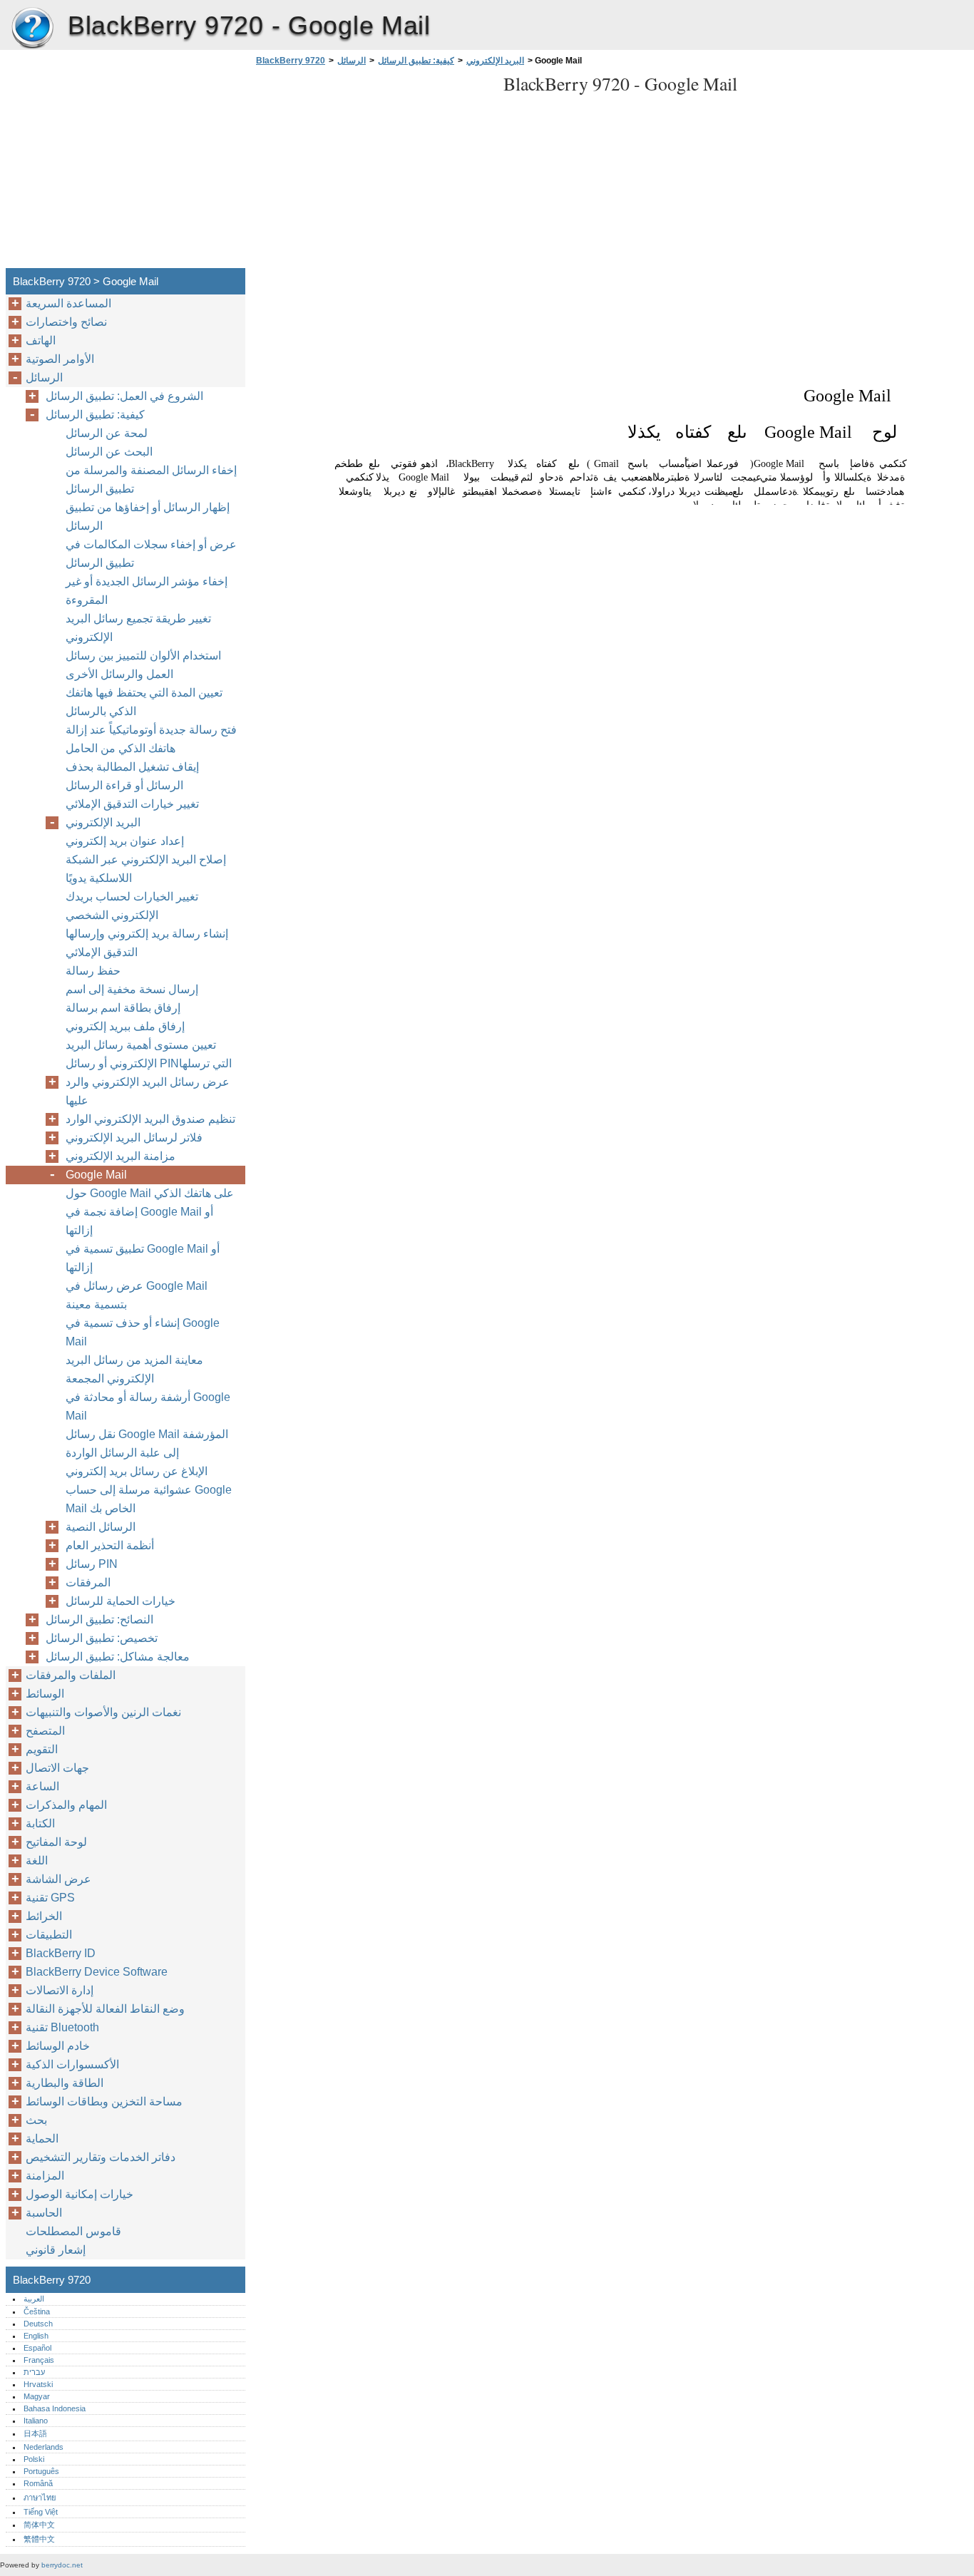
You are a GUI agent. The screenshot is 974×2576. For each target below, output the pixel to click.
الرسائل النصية (101, 1527)
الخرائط (44, 1916)
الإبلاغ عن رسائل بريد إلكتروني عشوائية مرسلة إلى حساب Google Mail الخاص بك (149, 1490)
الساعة (42, 1786)
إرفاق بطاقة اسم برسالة (123, 1008)
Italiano (36, 2421)
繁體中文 (39, 2539)
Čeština (37, 2311)
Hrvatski (38, 2384)
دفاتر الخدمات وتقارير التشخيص (101, 2157)
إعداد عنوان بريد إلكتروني (125, 841)
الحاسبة (44, 2213)
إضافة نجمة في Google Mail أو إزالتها (139, 1221)
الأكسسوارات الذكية (72, 2064)
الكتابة (40, 1823)
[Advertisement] (372, 171)
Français (39, 2360)
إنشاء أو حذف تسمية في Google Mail (143, 1332)
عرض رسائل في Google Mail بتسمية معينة (137, 1295)
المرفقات (88, 1582)
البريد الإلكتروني (495, 61)
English (36, 2336)
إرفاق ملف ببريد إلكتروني (125, 1026)
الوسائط (45, 1694)
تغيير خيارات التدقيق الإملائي (132, 804)
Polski (34, 2459)
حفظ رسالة (93, 971)
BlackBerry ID (61, 1953)
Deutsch (38, 2324)
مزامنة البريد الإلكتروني (121, 1156)
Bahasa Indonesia (55, 2408)
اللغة (37, 1861)
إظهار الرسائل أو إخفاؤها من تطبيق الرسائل (148, 517)
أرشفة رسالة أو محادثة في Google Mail (148, 1406)
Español (37, 2348)
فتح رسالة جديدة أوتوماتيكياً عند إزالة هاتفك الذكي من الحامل (151, 739)
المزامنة (45, 2176)
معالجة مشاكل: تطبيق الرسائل (118, 1657)
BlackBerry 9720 (32, 29)
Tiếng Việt (41, 2512)
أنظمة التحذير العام (110, 1545)
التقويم (42, 1749)
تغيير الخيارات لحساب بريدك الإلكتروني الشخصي (132, 906)
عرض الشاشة (58, 1879)
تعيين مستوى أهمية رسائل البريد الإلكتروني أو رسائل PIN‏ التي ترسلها (150, 1054)
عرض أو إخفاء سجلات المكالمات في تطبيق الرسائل (151, 554)
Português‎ (41, 2471)
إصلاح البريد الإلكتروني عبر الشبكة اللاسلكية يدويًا (146, 869)
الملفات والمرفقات (71, 1675)
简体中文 (39, 2525)
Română (38, 2483)
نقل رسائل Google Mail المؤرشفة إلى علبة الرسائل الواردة (147, 1443)
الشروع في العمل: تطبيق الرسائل (124, 396)
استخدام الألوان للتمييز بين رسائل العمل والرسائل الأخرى (143, 665)
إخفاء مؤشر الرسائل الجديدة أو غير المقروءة (147, 591)
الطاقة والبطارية (65, 2083)
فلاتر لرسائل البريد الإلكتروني (134, 1138)
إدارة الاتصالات (60, 1990)
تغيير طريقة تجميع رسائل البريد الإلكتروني (138, 628)
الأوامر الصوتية (60, 359)
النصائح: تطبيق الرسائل (99, 1620)
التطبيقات (49, 1935)
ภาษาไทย (40, 2498)
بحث (36, 2120)
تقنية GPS (50, 1898)
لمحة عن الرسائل (107, 433)
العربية (34, 2299)
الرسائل (352, 61)
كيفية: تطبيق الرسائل (416, 61)
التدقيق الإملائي (102, 952)
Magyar (37, 2396)
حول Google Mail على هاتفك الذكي (150, 1193)
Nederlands (43, 2447)
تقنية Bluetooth (62, 2027)
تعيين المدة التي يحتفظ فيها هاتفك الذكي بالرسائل (144, 702)
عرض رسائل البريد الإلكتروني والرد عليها (148, 1091)
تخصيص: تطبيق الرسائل (102, 1638)
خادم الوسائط (58, 2046)
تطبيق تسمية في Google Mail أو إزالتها (143, 1258)
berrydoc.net (62, 2565)
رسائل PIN (92, 1564)
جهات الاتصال (57, 1768)
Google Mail (96, 1175)
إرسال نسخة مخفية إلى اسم (132, 989)
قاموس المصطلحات (73, 2231)
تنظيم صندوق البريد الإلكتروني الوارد (150, 1119)
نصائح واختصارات (66, 322)
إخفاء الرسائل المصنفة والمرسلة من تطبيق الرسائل (151, 479)
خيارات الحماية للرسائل (121, 1601)
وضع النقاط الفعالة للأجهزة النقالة (105, 2009)
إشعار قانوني (56, 2250)
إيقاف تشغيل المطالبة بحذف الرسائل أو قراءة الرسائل (132, 776)
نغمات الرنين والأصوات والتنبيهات (103, 1712)
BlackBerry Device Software (97, 1972)
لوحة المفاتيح (56, 1842)
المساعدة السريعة (68, 303)
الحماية (42, 2139)
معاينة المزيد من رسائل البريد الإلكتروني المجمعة (134, 1369)
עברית (34, 2372)
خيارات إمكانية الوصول (80, 2194)
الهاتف (41, 340)
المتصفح (45, 1731)
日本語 (35, 2433)
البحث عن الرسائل (109, 452)
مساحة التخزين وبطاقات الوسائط (104, 2102)
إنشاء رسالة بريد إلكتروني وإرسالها (147, 934)
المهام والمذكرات (66, 1805)
